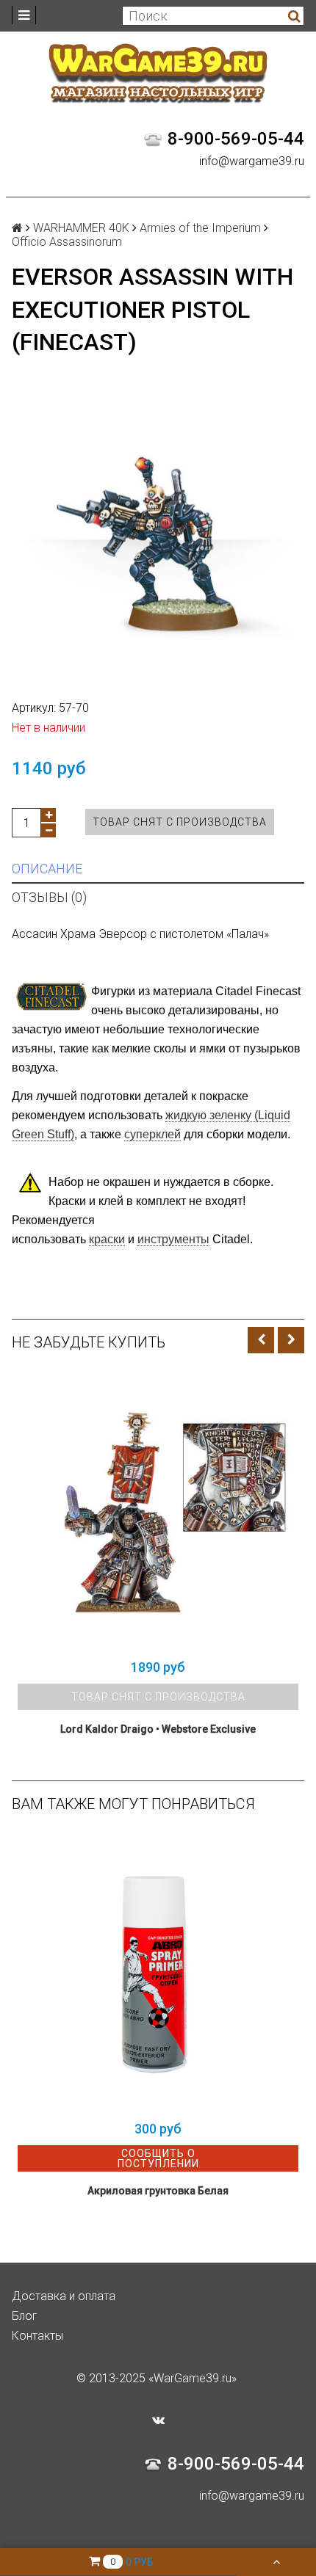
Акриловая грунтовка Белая (158, 2191)
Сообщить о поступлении (158, 2158)
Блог (25, 2316)
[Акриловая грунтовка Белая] (158, 1973)
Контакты (37, 2336)
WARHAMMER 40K (81, 228)
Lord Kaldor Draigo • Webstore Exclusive (158, 1729)
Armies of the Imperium (200, 228)
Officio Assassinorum (67, 242)
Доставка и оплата (64, 2296)
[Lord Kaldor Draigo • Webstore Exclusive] (158, 1511)
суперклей (152, 1134)
